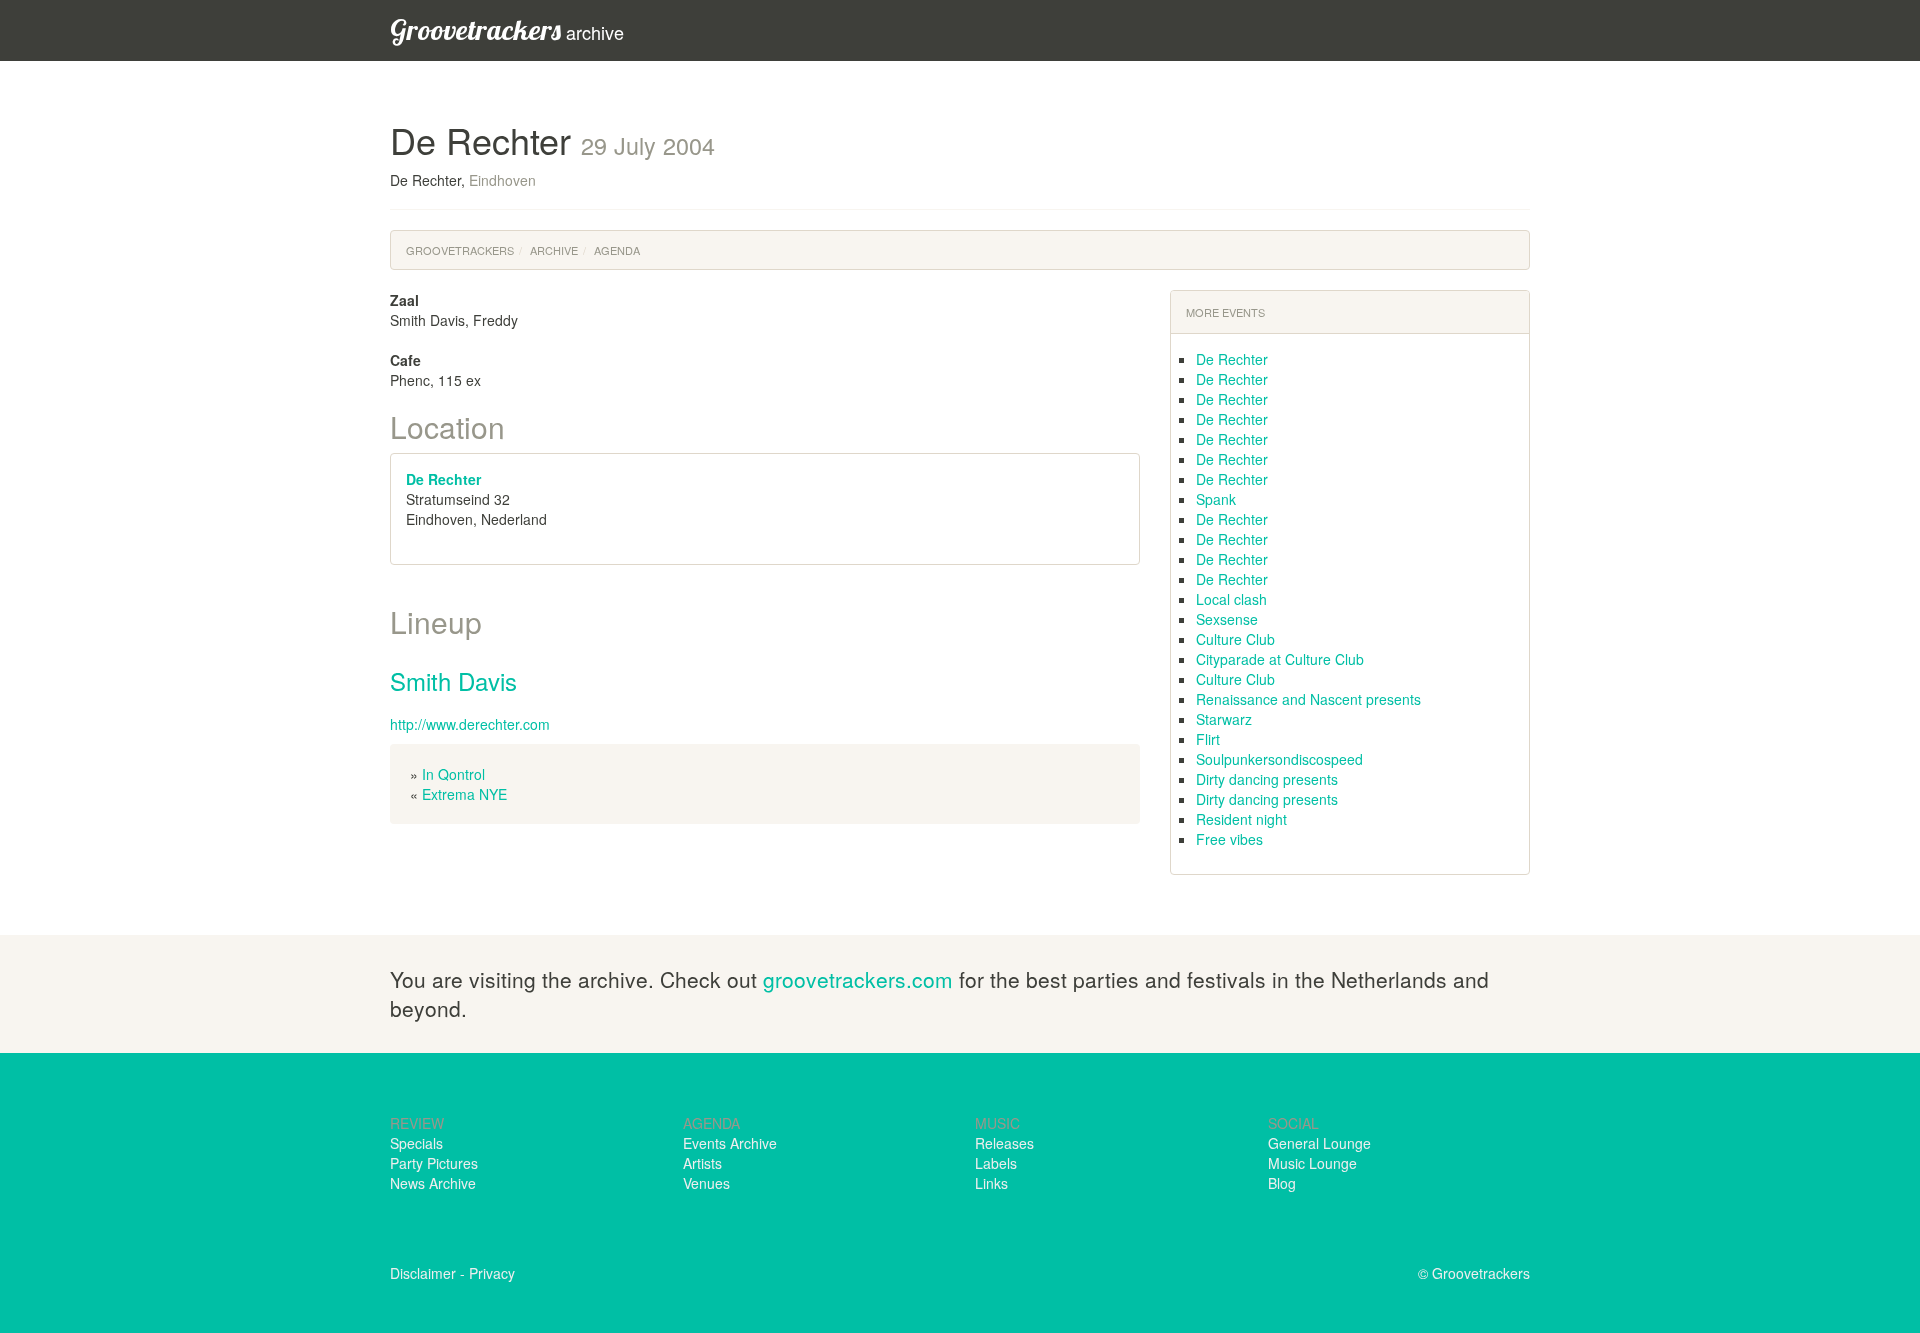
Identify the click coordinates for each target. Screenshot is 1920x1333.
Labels (996, 1163)
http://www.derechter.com (470, 724)
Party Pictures (434, 1163)
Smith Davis (453, 680)
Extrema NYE (464, 794)
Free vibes (1229, 839)
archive (507, 29)
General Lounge (1319, 1143)
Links (991, 1183)
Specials (416, 1143)
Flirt (1208, 739)
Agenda (617, 250)
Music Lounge (1312, 1163)
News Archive (433, 1183)
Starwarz (1224, 719)
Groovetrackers (460, 250)
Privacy (492, 1273)
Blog (1282, 1183)
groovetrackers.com (858, 979)
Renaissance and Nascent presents (1308, 699)
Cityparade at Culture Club (1280, 659)
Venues (706, 1183)
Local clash (1231, 599)
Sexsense (1227, 619)
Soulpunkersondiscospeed (1279, 759)
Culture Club (1235, 639)
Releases (1004, 1143)
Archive (554, 250)
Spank (1216, 499)
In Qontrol (453, 774)
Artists (702, 1163)
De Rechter (443, 479)
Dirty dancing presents (1267, 779)
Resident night (1241, 819)
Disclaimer (423, 1273)
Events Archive (730, 1143)
